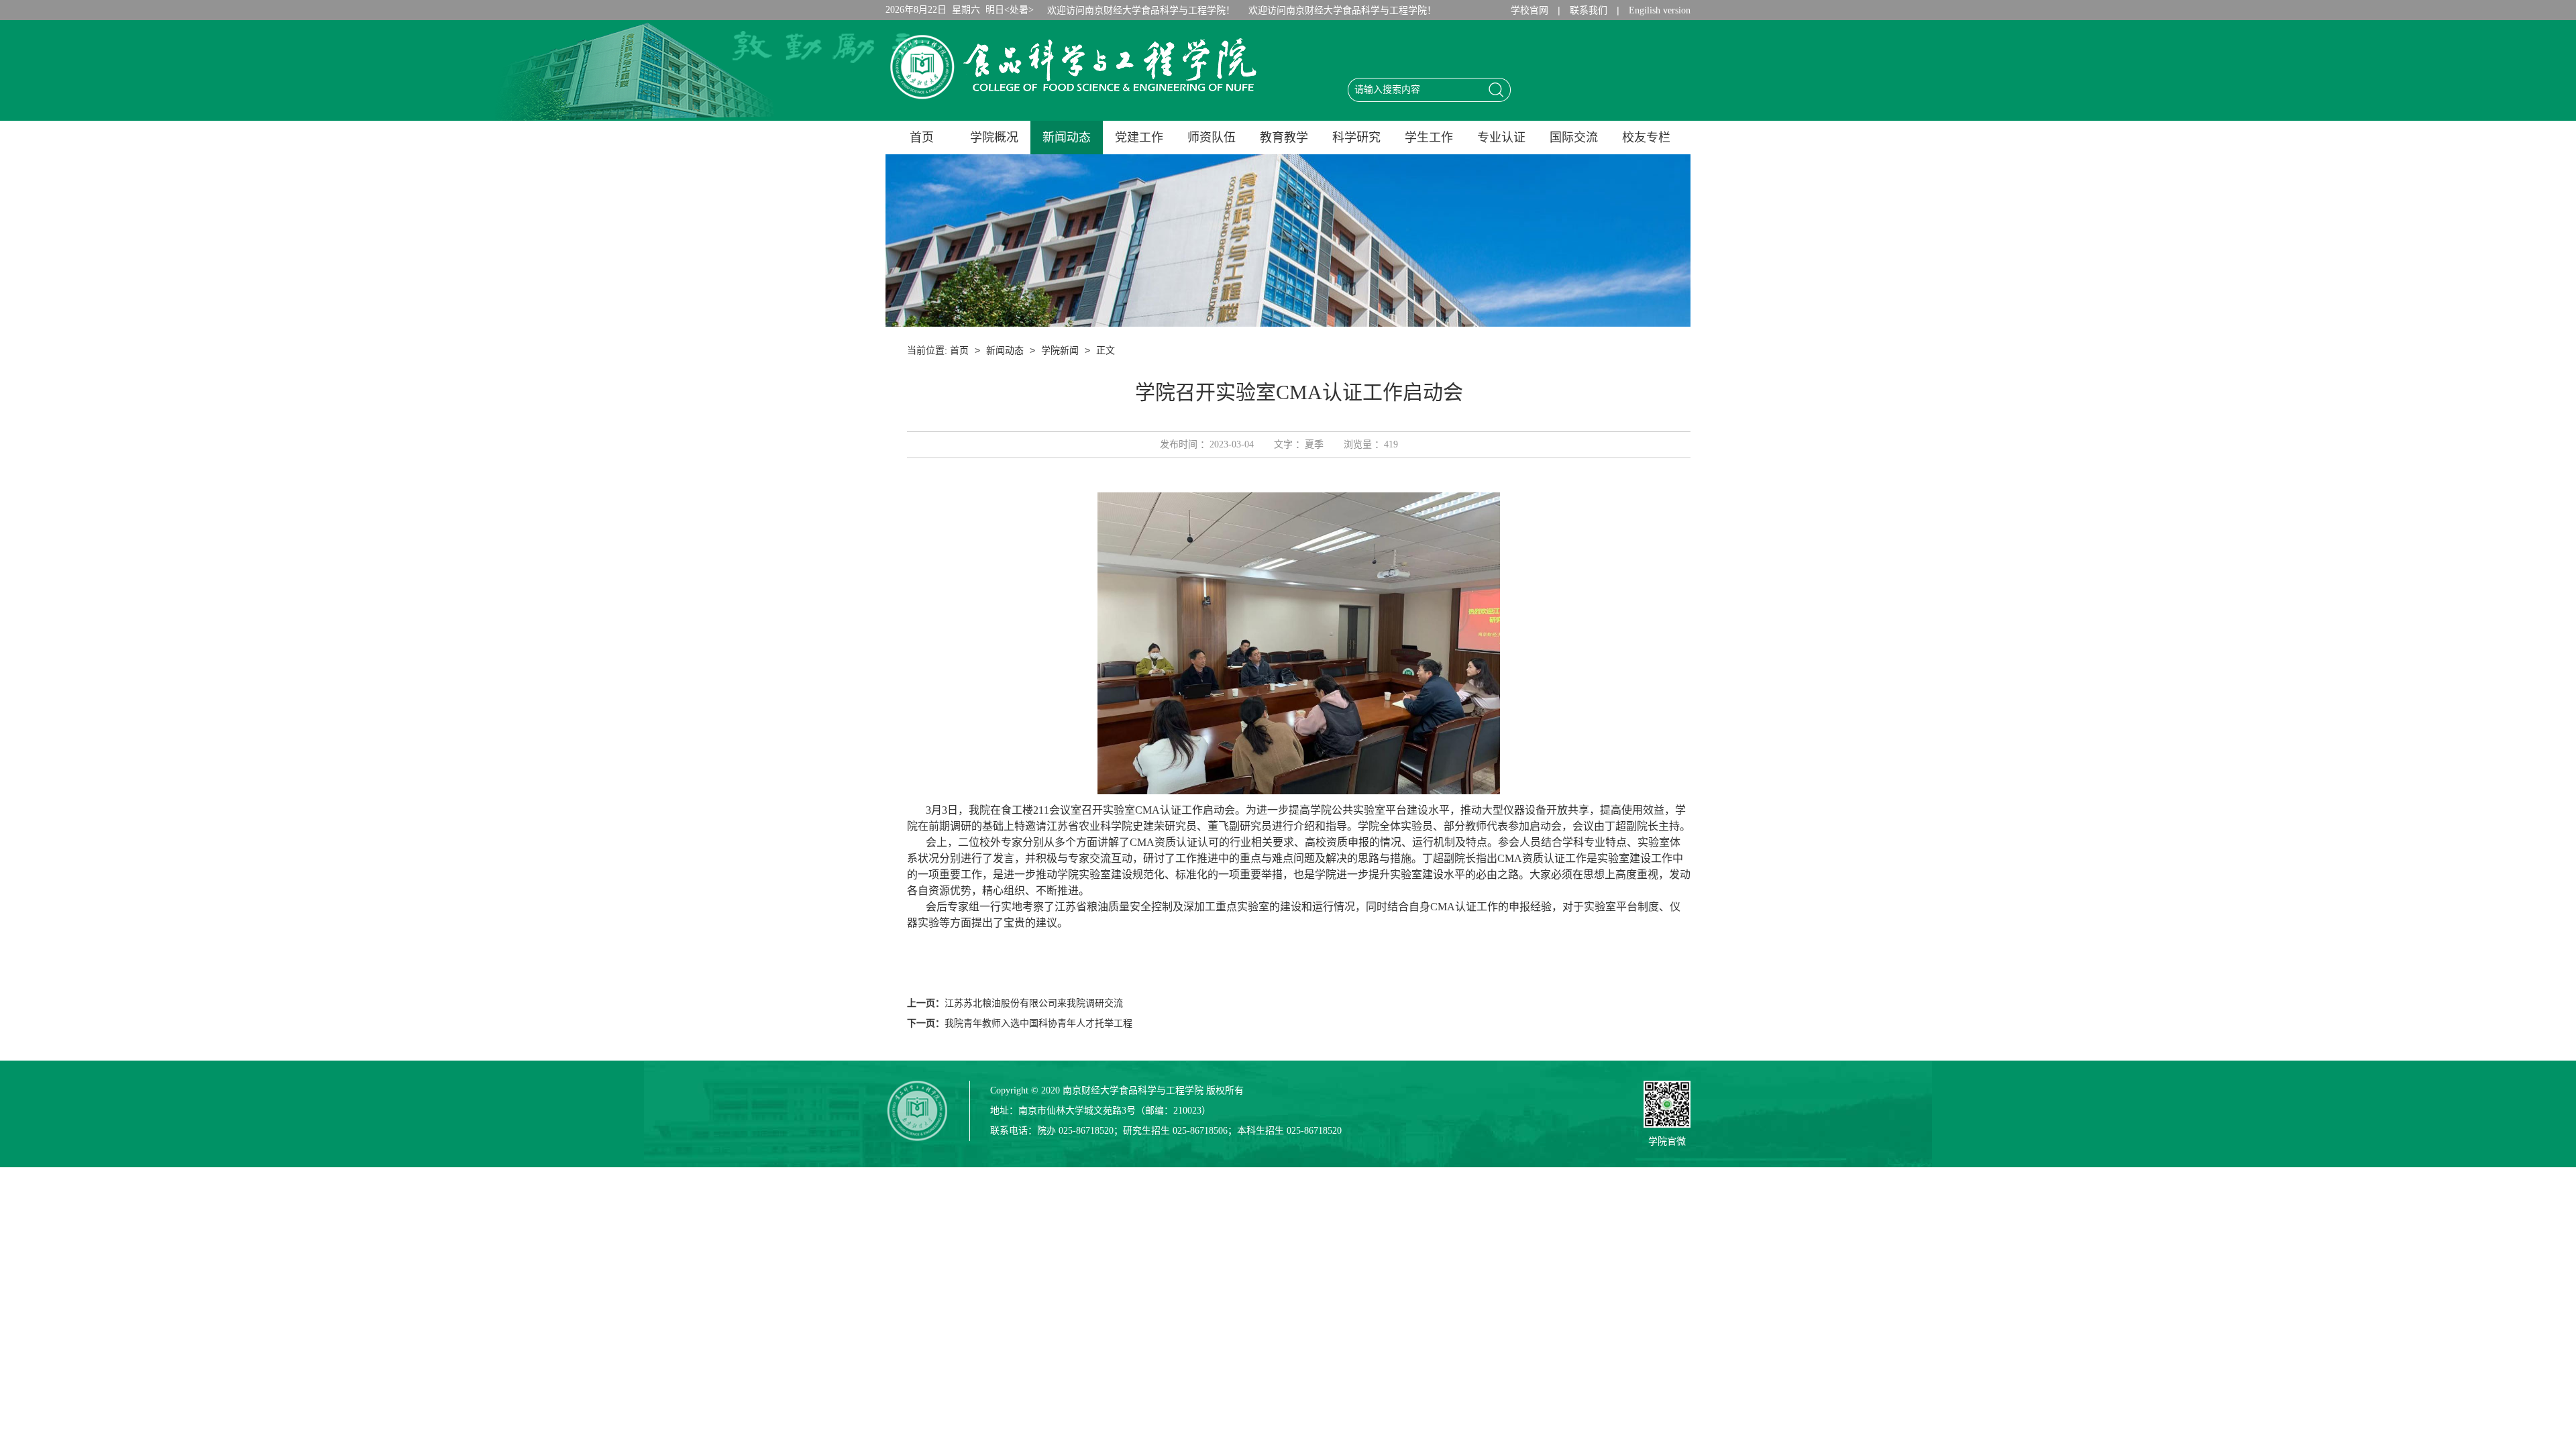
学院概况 (994, 138)
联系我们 (1589, 10)
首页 (922, 138)
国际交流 (1574, 138)
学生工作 (1429, 138)
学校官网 (1529, 10)
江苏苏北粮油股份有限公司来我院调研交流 (1034, 1003)
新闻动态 (1067, 138)
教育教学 (1284, 138)
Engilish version (1660, 10)
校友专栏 (1646, 138)
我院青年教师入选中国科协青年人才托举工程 (1038, 1023)
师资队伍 (1212, 138)
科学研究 (1356, 138)
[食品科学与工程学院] (1073, 103)
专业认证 (1501, 138)
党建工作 (1139, 138)
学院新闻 (1060, 351)
